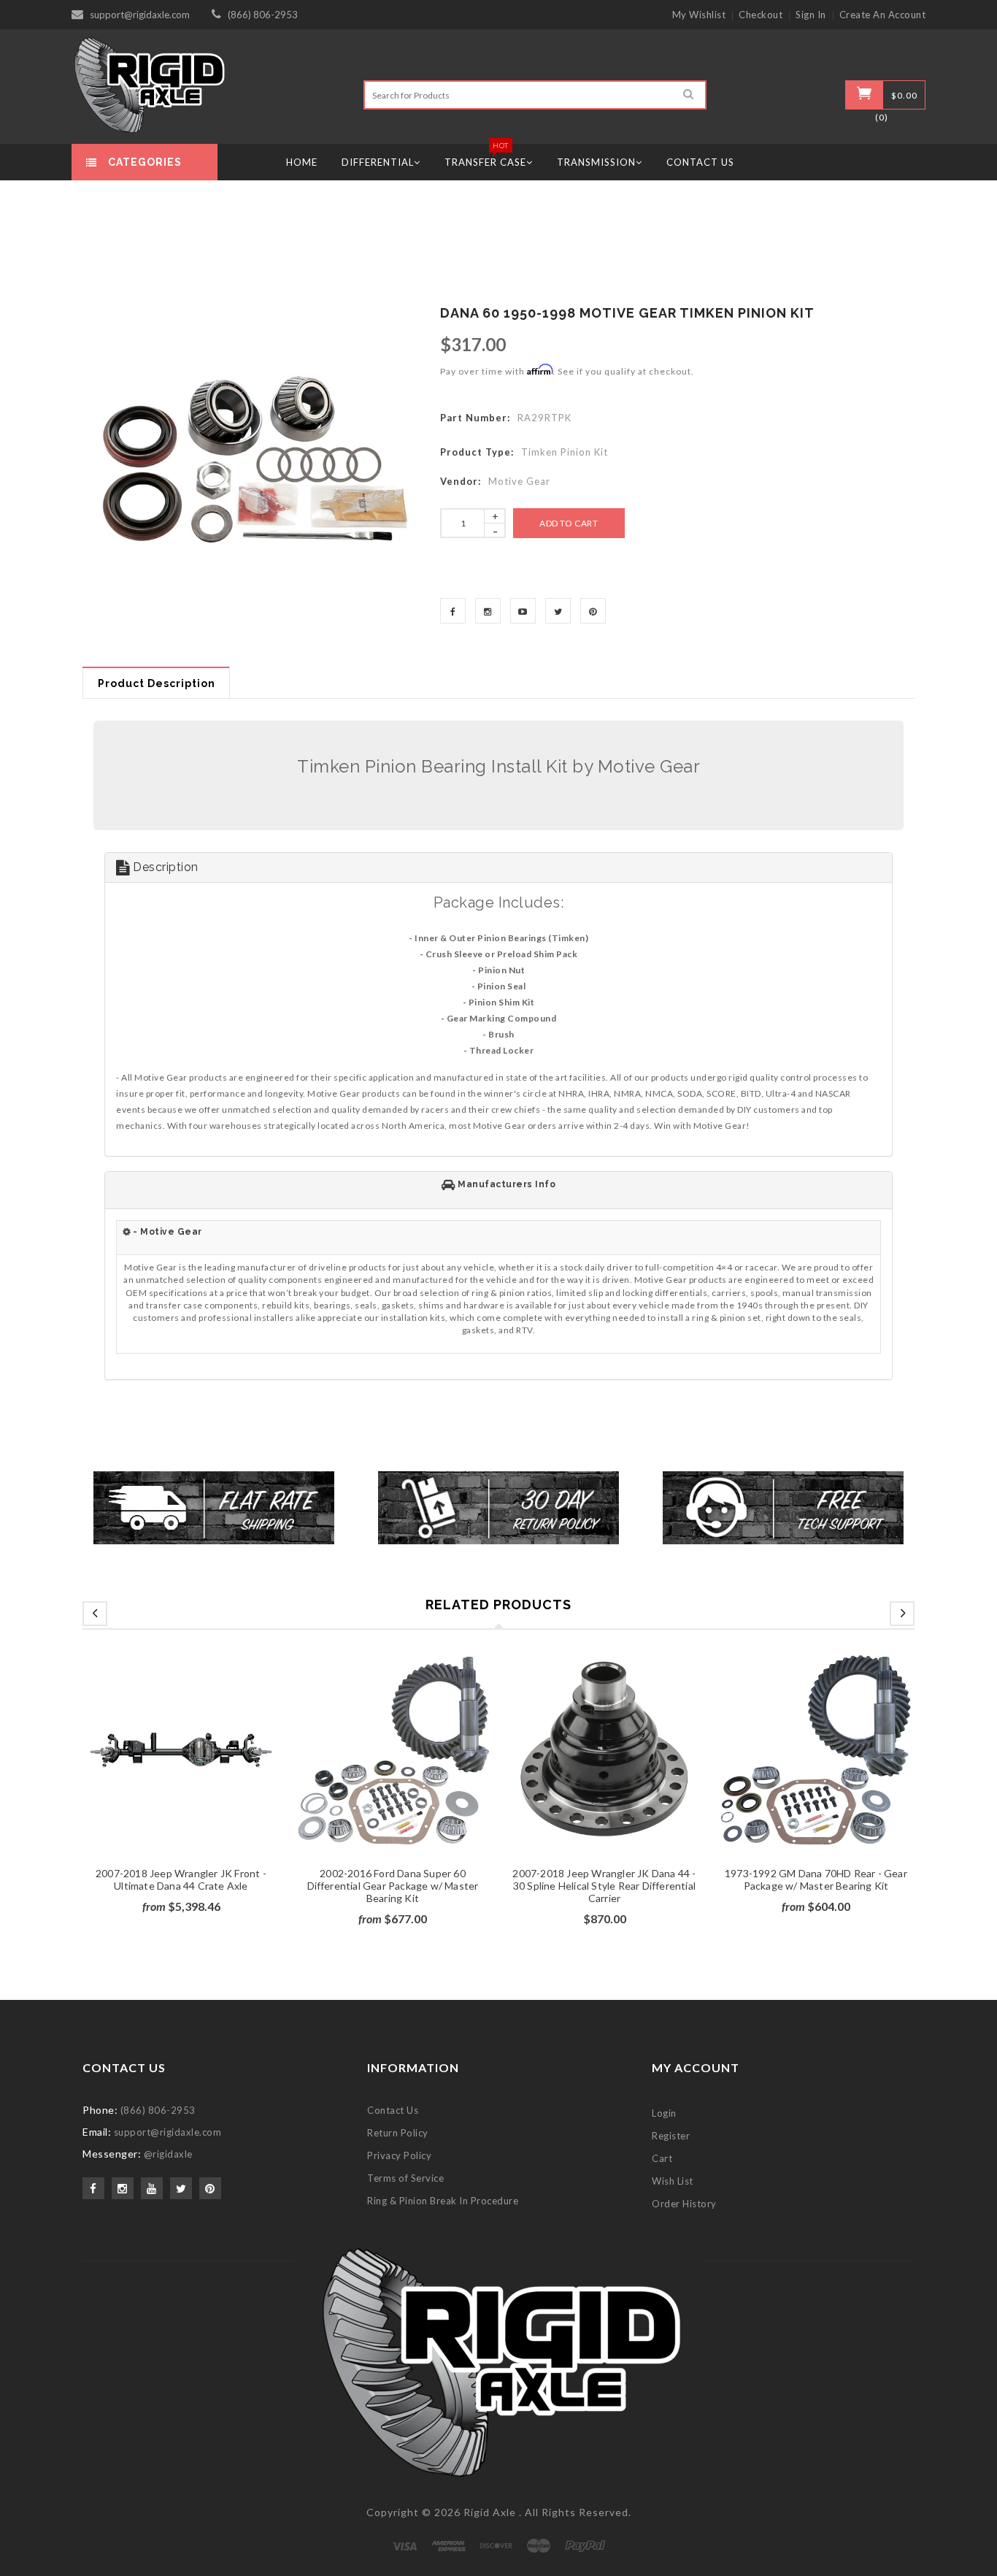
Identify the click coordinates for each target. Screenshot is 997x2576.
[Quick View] (209, 1770)
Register (671, 2136)
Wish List (673, 2181)
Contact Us (393, 2110)
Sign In (811, 15)
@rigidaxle (168, 2154)
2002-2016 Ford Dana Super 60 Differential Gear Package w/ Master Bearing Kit (393, 1886)
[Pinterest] (593, 611)
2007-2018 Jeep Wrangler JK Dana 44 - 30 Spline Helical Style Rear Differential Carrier (604, 1886)
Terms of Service (405, 2178)
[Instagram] (488, 611)
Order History (684, 2204)
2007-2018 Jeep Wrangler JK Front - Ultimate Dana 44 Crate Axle (181, 1879)
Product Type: (477, 452)
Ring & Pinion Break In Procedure (443, 2201)
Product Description (157, 683)
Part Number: (475, 418)
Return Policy (398, 2133)
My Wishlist (699, 15)
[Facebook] (453, 611)
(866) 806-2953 (263, 15)
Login (664, 2113)
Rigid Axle (490, 2512)
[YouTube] (523, 611)
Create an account (883, 15)
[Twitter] (558, 611)
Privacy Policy (399, 2155)
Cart (662, 2158)
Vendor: (461, 481)
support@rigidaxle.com (140, 15)
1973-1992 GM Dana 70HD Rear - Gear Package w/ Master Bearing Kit (816, 1879)
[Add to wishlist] (181, 1770)
